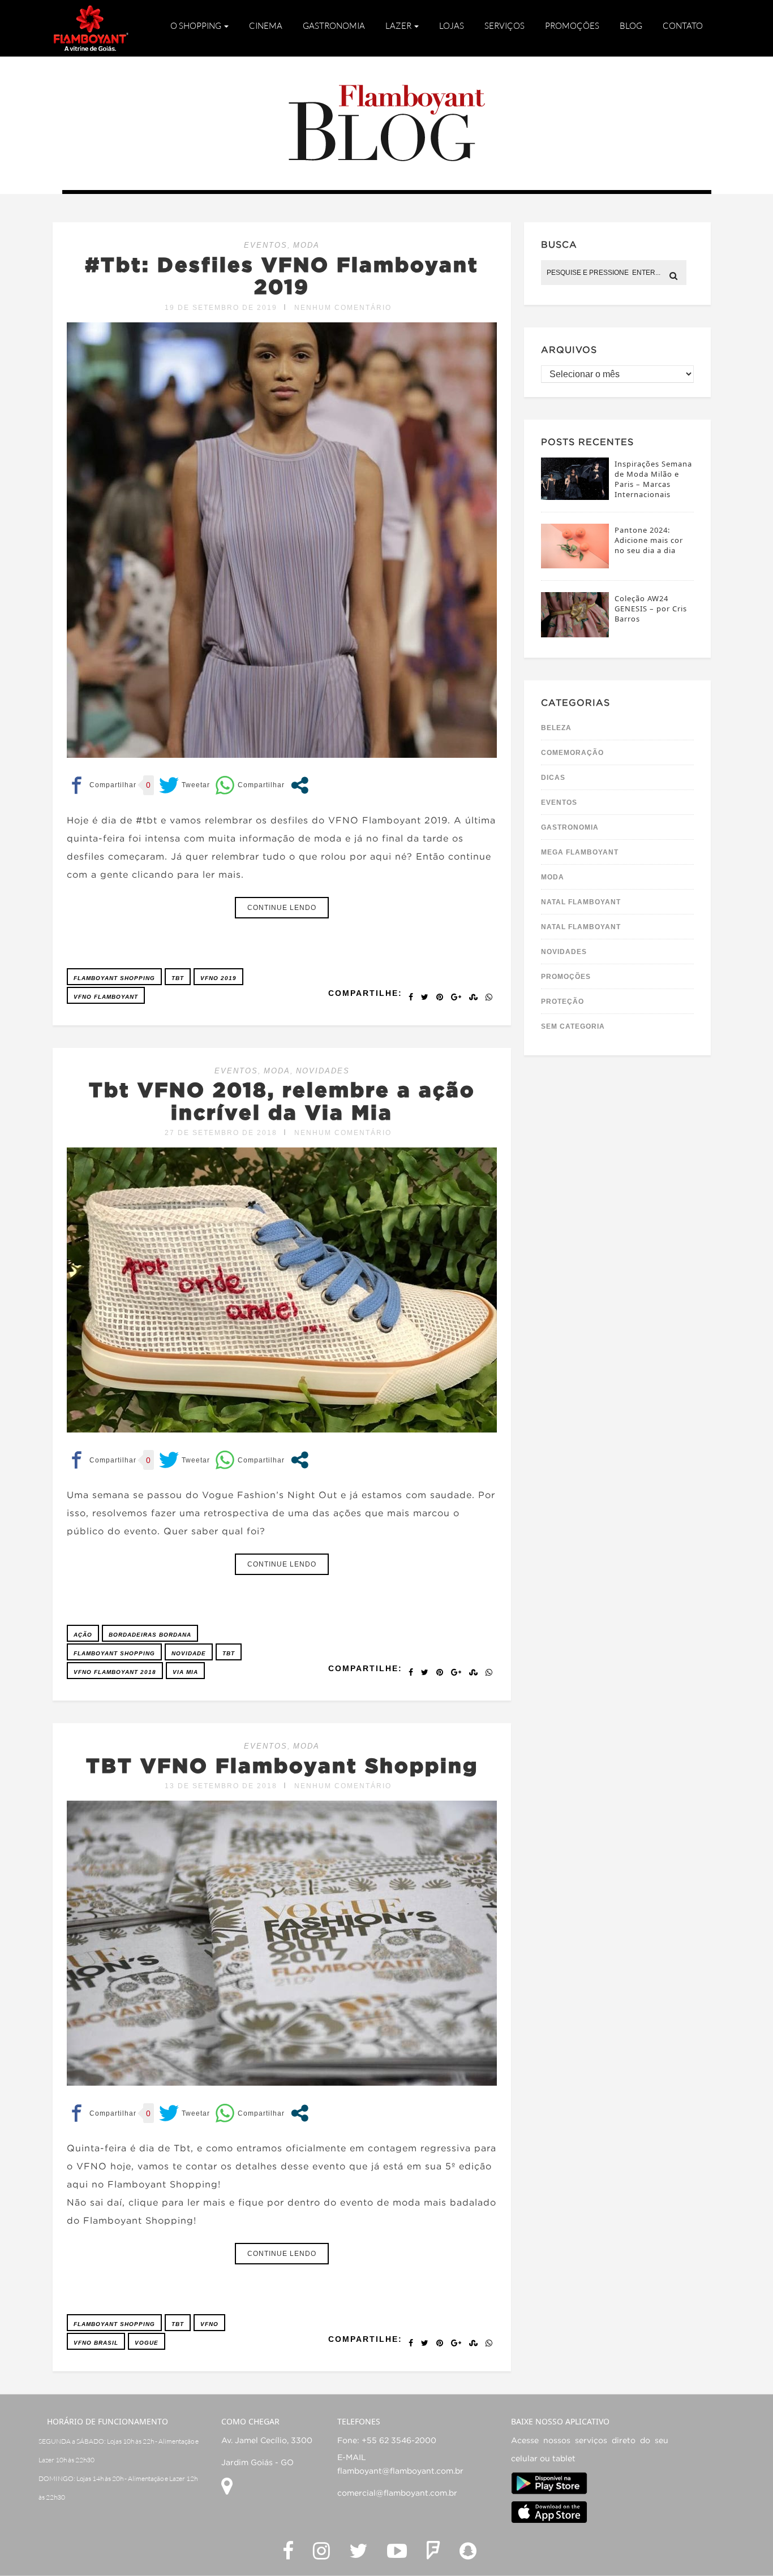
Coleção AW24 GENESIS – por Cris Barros (651, 609)
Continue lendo (282, 908)
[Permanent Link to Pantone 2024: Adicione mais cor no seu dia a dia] (575, 565)
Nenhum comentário (343, 308)
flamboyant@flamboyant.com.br (400, 2471)
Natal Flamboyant (581, 902)
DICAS (553, 778)
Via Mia (185, 1672)
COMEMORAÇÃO (572, 753)
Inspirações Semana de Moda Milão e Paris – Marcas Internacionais (653, 479)
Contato (683, 25)
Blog (631, 25)
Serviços (504, 25)
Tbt (178, 978)
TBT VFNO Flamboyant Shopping (282, 1765)
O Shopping (197, 25)
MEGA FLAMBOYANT (580, 852)
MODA (306, 245)
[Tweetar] (184, 785)
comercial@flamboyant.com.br (397, 2493)
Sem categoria (573, 1026)
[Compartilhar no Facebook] (102, 785)
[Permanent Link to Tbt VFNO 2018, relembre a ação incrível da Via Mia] (282, 1429)
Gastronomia (334, 25)
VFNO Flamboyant (106, 997)
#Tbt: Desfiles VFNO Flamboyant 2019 (282, 275)
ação (83, 1635)
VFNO (209, 2324)
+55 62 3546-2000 (399, 2441)
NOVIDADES (323, 1071)
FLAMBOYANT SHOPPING (114, 978)
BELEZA (556, 728)
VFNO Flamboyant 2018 (115, 1672)
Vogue (147, 2343)
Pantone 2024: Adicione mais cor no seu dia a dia (649, 540)
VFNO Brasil (96, 2343)
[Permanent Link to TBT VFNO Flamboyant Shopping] (282, 2083)
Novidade (189, 1653)
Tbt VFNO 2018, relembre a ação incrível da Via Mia (282, 1101)
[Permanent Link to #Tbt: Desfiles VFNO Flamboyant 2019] (282, 755)
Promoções (572, 25)
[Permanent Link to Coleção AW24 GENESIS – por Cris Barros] (575, 634)
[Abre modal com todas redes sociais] (300, 785)
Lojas (452, 25)
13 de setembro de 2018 (221, 1786)
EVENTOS (266, 245)
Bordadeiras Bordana (150, 1635)
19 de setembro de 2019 (221, 308)
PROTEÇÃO (562, 1002)
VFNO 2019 (218, 978)
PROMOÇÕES (566, 977)
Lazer (399, 25)
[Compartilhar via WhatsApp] (250, 785)
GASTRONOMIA (570, 827)
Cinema (266, 25)
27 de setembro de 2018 (221, 1133)
